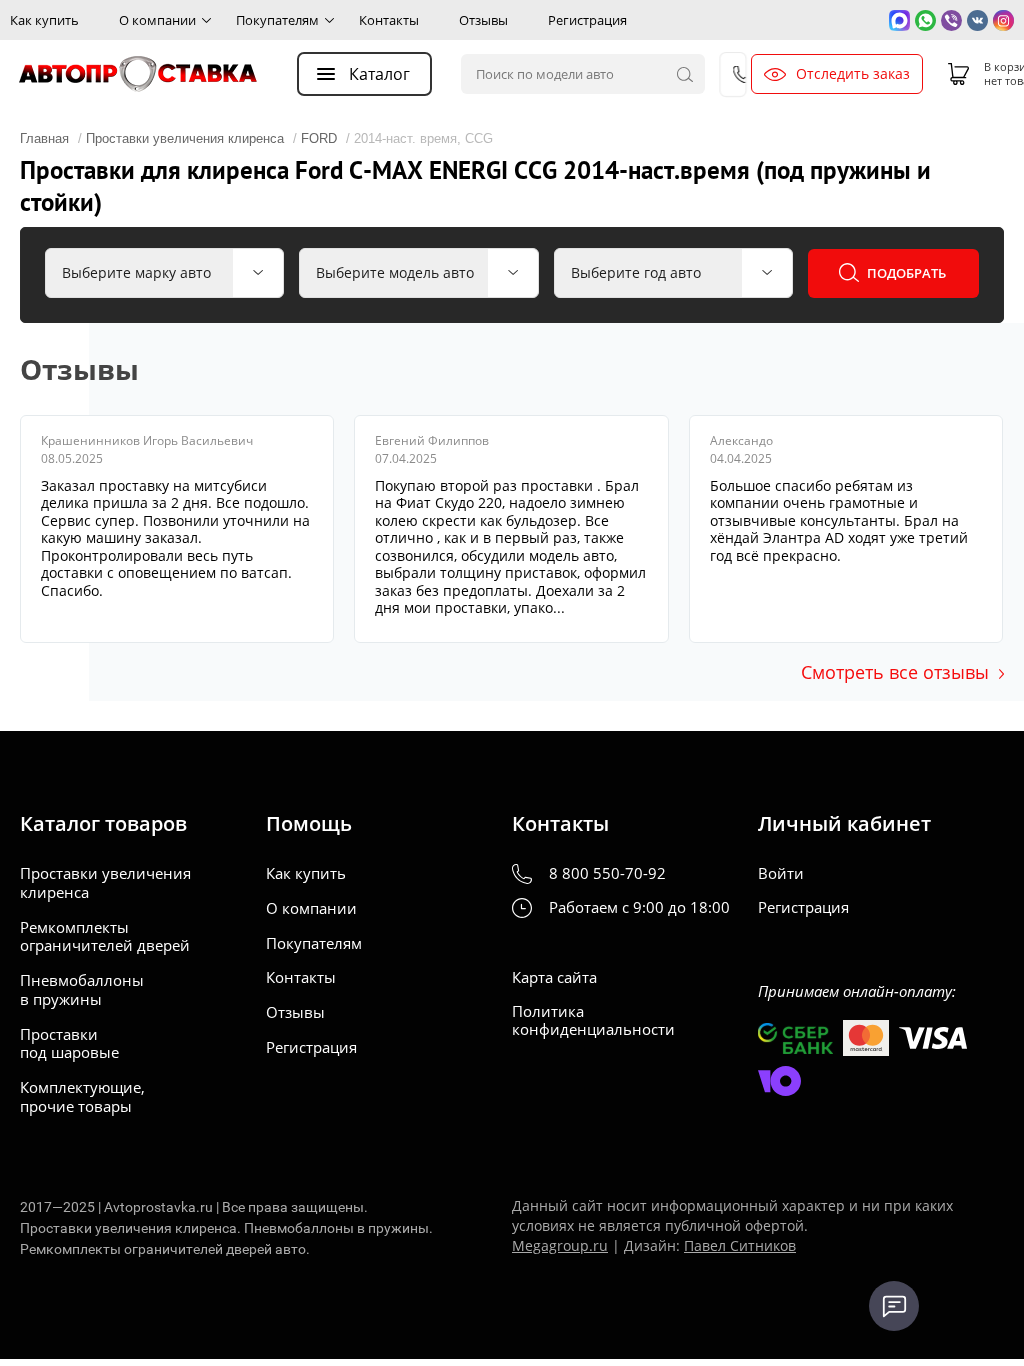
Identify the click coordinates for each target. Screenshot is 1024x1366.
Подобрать (906, 273)
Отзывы (483, 20)
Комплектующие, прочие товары (82, 1097)
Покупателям (277, 20)
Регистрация (587, 20)
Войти (781, 873)
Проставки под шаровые (69, 1044)
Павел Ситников (740, 1245)
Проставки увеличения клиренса (105, 883)
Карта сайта (554, 977)
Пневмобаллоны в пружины (82, 990)
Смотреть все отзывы (895, 672)
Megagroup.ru (560, 1245)
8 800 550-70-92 (607, 873)
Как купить (44, 20)
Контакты (389, 20)
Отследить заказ (853, 74)
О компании (157, 20)
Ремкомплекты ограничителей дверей (105, 937)
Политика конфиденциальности (593, 1021)
